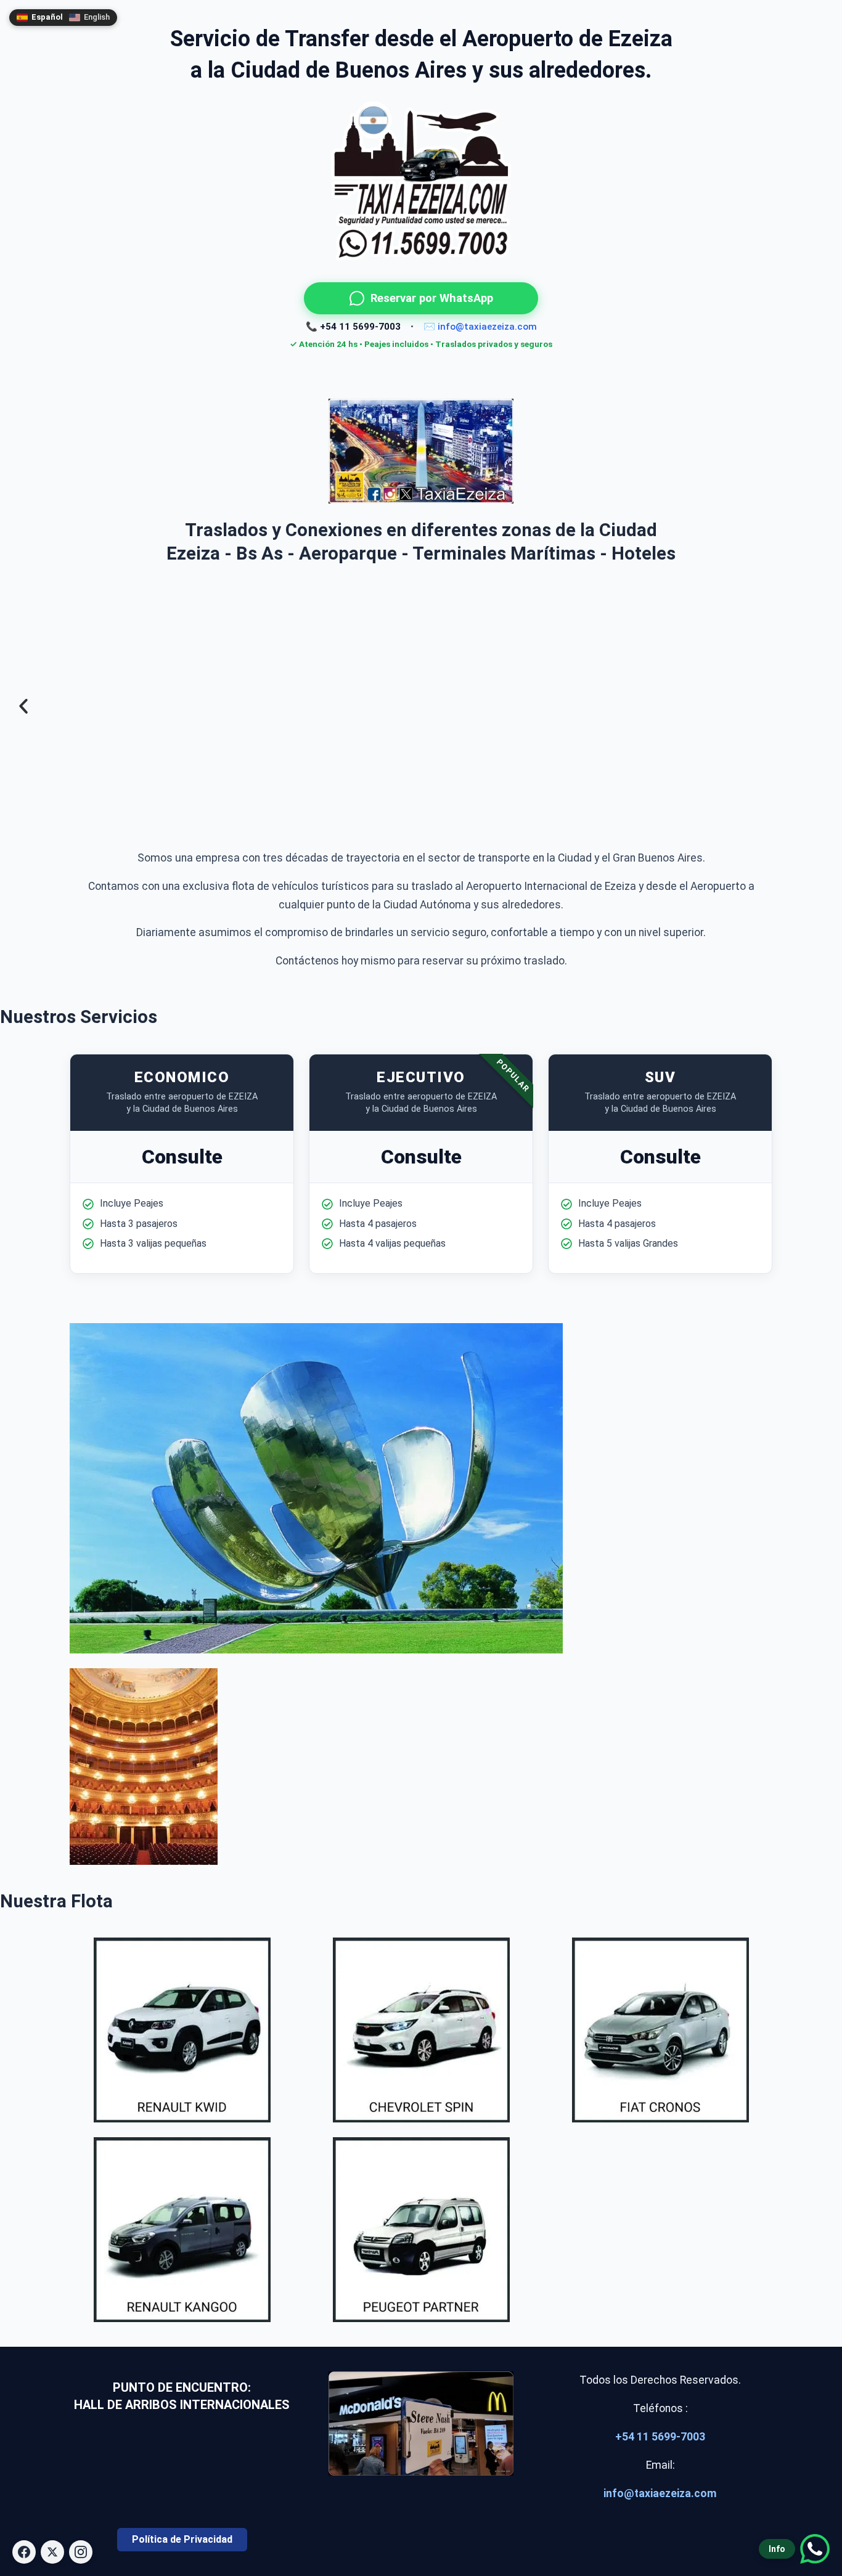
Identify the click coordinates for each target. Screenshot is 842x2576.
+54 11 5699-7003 (660, 2437)
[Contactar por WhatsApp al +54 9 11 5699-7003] (421, 450)
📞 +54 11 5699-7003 (353, 327)
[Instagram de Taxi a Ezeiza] (81, 2552)
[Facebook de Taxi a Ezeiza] (24, 2552)
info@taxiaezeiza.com (660, 2493)
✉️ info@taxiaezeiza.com (480, 327)
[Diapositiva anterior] (23, 707)
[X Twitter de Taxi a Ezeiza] (52, 2552)
